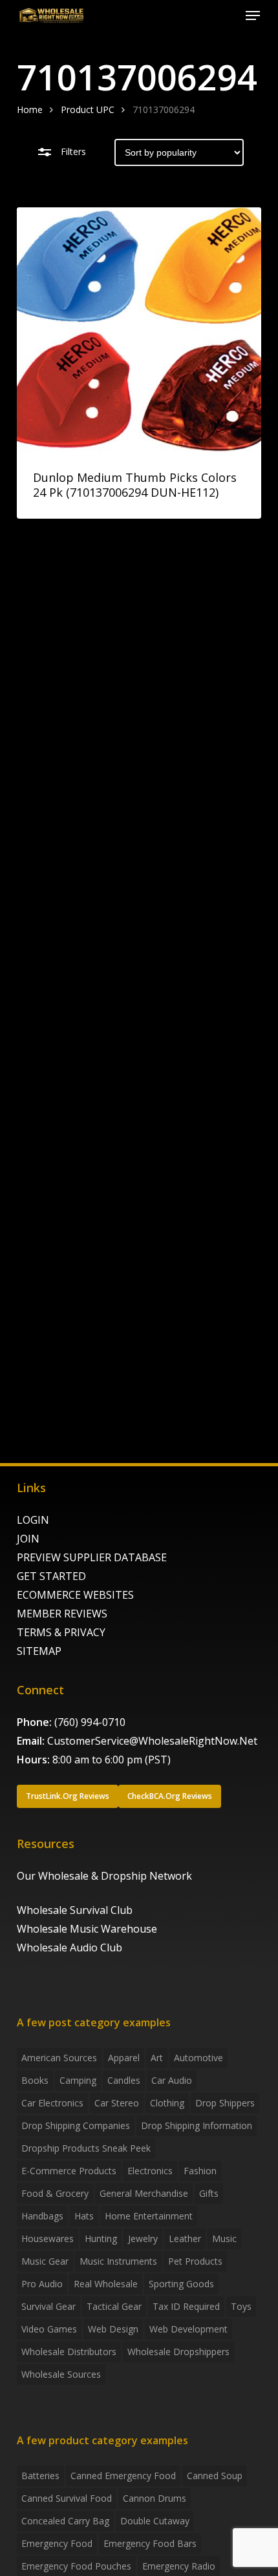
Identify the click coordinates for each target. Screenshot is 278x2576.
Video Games (49, 2329)
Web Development (188, 2329)
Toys (241, 2306)
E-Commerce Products (69, 2171)
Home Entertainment (149, 2216)
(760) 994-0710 (90, 1722)
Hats (84, 2216)
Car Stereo (117, 2103)
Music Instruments (118, 2261)
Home (30, 109)
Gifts (209, 2193)
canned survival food (67, 2498)
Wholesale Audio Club (69, 1948)
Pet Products (195, 2261)
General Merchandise (144, 2193)
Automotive (198, 2058)
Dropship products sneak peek (86, 2148)
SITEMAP (39, 1651)
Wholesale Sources (61, 2374)
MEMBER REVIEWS (62, 1614)
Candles (124, 2080)
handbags (42, 2216)
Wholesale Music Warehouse (87, 1929)
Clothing (167, 2103)
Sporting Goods (181, 2284)
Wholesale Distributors (69, 2352)
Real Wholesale (106, 2284)
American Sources (59, 2058)
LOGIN (33, 1520)
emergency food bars (150, 2543)
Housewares (48, 2238)
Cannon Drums (155, 2498)
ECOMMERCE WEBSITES (75, 1595)
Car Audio (172, 2080)
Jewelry (143, 2238)
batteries (40, 2476)
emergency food (57, 2543)
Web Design (113, 2329)
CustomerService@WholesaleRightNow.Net (152, 1741)
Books (35, 2080)
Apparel (124, 2058)
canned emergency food (123, 2476)
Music (224, 2238)
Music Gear (45, 2261)
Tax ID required (186, 2306)
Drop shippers (225, 2103)
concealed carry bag (65, 2521)
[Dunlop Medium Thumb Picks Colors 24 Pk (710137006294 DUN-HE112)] (139, 329)
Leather (185, 2238)
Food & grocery (55, 2193)
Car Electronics (52, 2103)
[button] (253, 16)
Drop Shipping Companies (76, 2125)
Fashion (200, 2171)
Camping (78, 2080)
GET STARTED (51, 1576)
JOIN (28, 1539)
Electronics (150, 2171)
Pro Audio (42, 2284)
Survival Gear (48, 2306)
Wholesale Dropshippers (178, 2352)
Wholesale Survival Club (75, 1910)
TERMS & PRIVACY (61, 1632)
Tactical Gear (114, 2306)
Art (157, 2058)
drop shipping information (197, 2125)
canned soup (215, 2476)
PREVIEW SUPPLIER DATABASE (92, 1557)
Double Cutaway (155, 2521)
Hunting (101, 2238)
